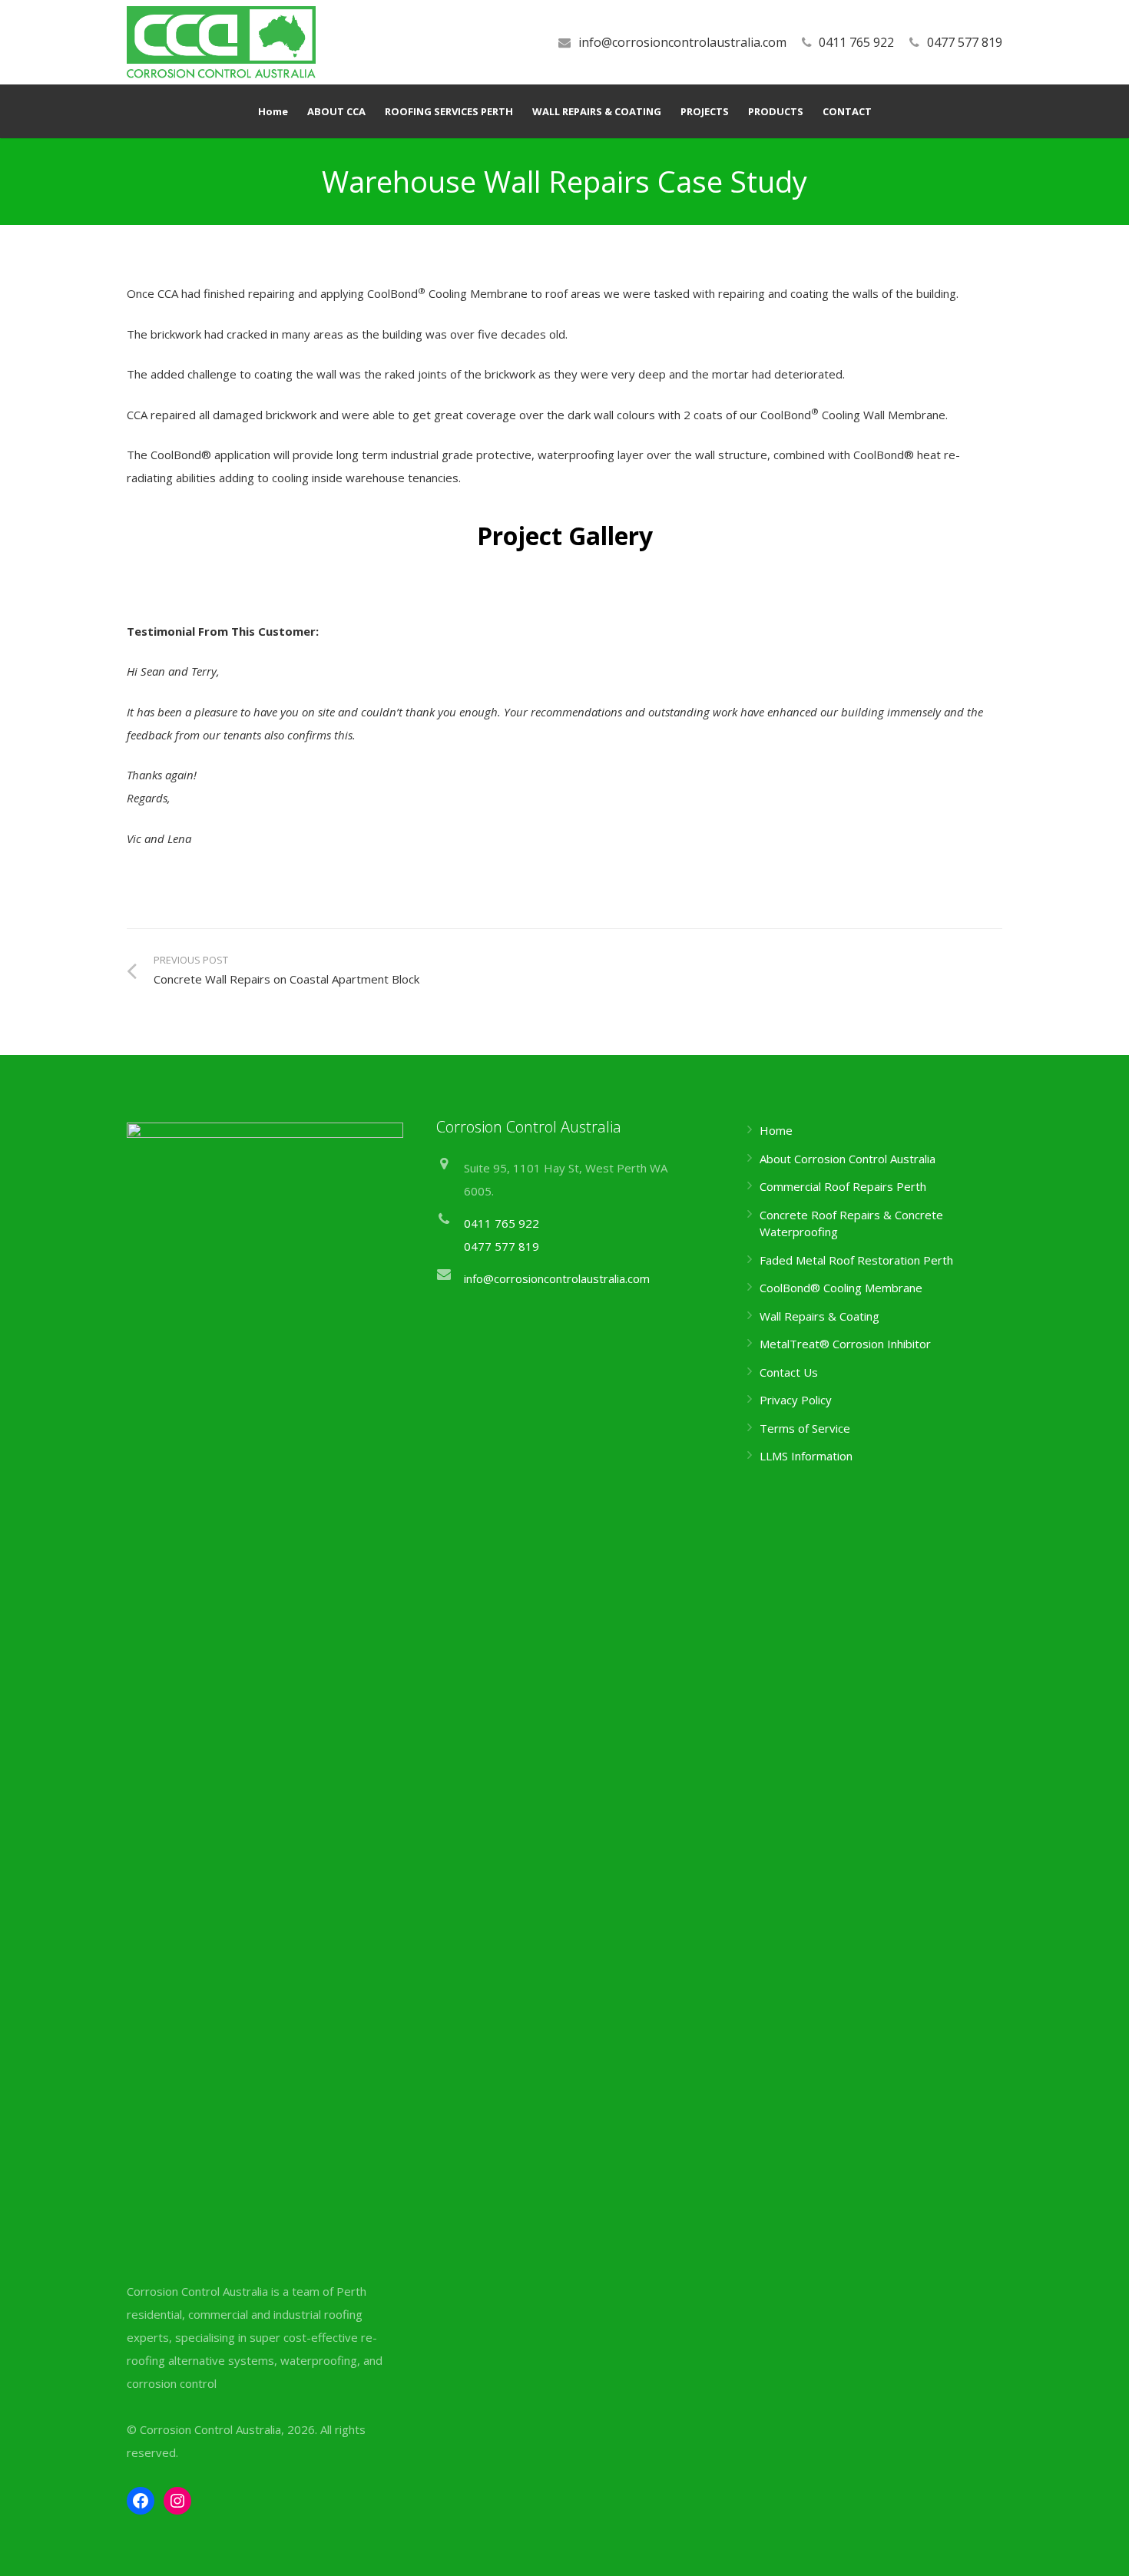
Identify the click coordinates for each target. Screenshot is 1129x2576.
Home (776, 1130)
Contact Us (789, 1372)
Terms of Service (805, 1428)
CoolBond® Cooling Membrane (841, 1288)
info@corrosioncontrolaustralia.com (682, 42)
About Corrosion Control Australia (848, 1159)
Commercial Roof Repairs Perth (843, 1186)
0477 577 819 (965, 42)
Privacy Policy (796, 1400)
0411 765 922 (856, 42)
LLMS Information (806, 1456)
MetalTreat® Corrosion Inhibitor (845, 1344)
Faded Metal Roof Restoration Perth (856, 1260)
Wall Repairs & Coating (819, 1316)
